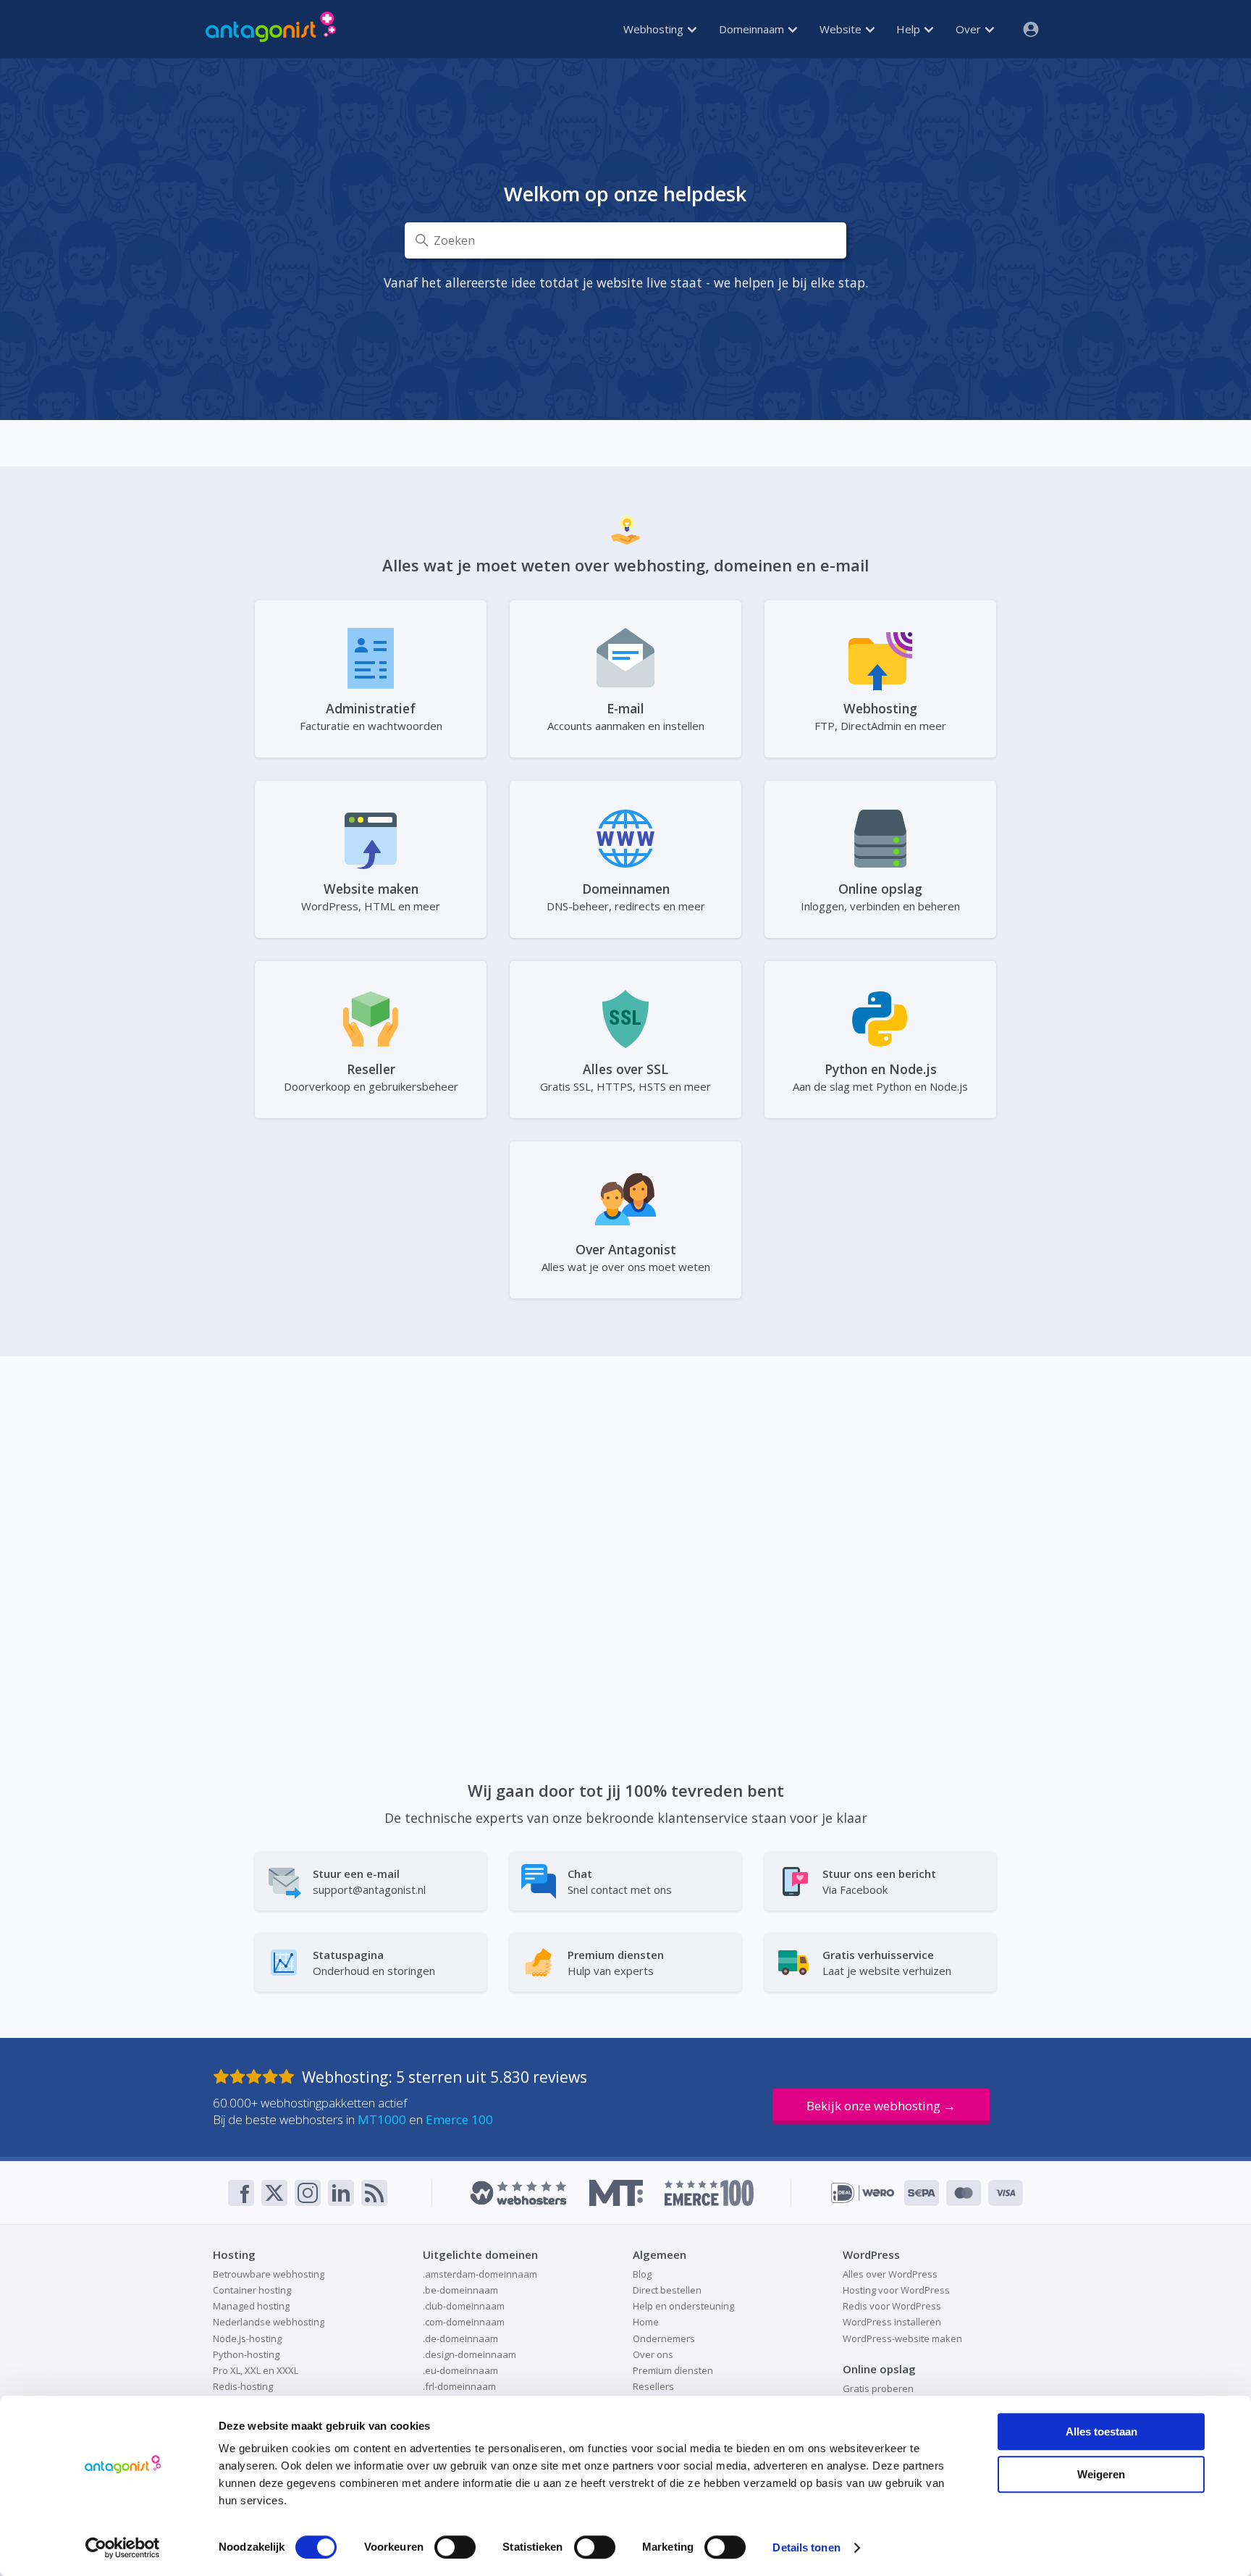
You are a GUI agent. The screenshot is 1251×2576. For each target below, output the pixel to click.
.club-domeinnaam (464, 2306)
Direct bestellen (667, 2290)
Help (910, 29)
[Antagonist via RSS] (374, 2193)
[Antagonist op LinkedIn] (341, 2193)
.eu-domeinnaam (460, 2370)
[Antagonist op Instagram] (308, 2193)
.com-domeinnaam (464, 2322)
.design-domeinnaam (469, 2354)
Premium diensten (673, 2370)
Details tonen (806, 2547)
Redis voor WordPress (892, 2306)
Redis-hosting (243, 2386)
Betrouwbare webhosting (269, 2274)
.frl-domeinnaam (459, 2386)
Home (646, 2322)
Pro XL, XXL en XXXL (256, 2370)
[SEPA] (922, 2193)
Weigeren (1101, 2474)
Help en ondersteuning (683, 2306)
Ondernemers (664, 2338)
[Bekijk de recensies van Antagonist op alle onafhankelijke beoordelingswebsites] (257, 2077)
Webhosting (655, 29)
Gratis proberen (878, 2388)
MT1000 (382, 2119)
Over (970, 29)
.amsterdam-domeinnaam (480, 2274)
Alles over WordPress (890, 2274)
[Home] (271, 29)
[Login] (1025, 29)
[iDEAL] (863, 2193)
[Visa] (1006, 2193)
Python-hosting (246, 2354)
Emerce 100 (459, 2119)
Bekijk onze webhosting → (881, 2106)
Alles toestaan (1102, 2432)
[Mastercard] (964, 2193)
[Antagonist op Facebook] (241, 2193)
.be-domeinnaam (460, 2290)
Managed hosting (251, 2306)
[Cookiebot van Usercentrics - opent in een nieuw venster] (123, 2548)
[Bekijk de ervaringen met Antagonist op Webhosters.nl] (518, 2193)
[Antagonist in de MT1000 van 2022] (616, 2193)
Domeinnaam (753, 29)
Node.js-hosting (247, 2338)
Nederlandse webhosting (269, 2322)
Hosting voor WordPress (896, 2290)
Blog (642, 2274)
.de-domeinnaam (460, 2338)
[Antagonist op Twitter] (274, 2193)
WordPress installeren (892, 2322)
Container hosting (252, 2290)
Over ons (653, 2354)
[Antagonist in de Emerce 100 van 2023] (709, 2193)
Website (842, 29)
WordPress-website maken (902, 2338)
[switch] (455, 2547)
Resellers (653, 2386)
